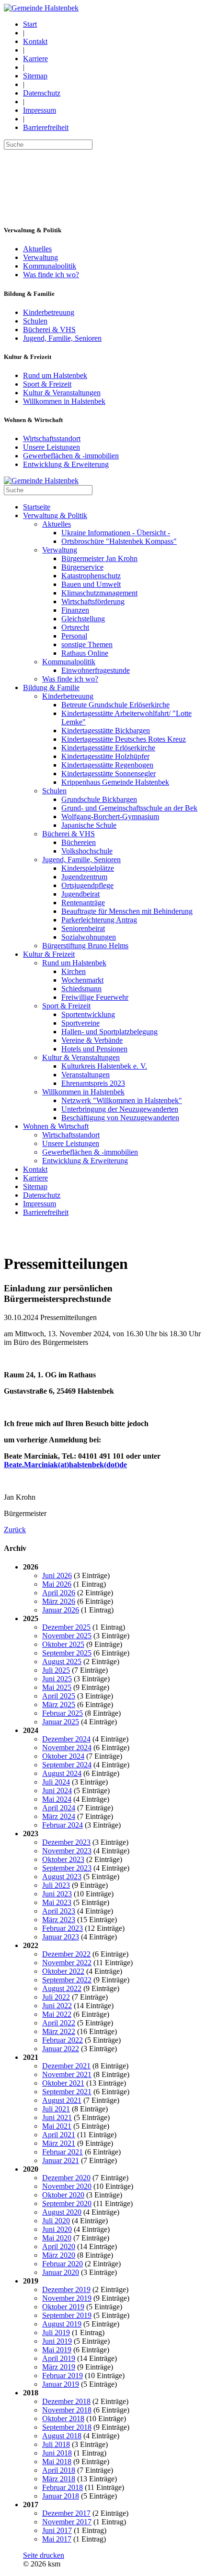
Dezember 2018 (66, 2401)
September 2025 (67, 1653)
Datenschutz (42, 93)
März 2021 (59, 2143)
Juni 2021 (57, 2117)
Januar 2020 (61, 2272)
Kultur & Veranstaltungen (62, 393)
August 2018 (62, 2436)
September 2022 (67, 1980)
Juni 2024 (57, 1791)
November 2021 (67, 2074)
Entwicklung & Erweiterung (66, 464)
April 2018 (59, 2470)
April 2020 (59, 2246)
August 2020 (62, 2212)
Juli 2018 (56, 2444)
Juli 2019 (56, 2332)
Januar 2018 (61, 2496)
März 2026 (59, 1601)
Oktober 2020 (63, 2195)
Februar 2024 (63, 1825)
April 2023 (59, 1911)
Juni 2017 (57, 2530)
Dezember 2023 (66, 1842)
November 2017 (67, 2522)
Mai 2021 (57, 2126)
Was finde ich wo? (51, 275)
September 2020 (67, 2203)
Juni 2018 (57, 2453)
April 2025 (59, 1696)
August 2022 (62, 1988)
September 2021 (67, 2092)
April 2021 (59, 2135)
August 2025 (62, 1661)
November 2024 (67, 1748)
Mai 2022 (57, 2014)
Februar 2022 (63, 2040)
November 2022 (67, 1963)
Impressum (40, 110)
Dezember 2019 (66, 2289)
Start (30, 24)
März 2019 (59, 2367)
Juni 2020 (57, 2229)
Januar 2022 (61, 2049)
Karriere (35, 59)
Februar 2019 (63, 2376)
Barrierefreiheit (46, 127)
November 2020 (67, 2186)
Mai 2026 (57, 1584)
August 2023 (62, 1877)
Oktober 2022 (63, 1971)
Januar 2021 (61, 2160)
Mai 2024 (57, 1799)
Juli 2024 (56, 1782)
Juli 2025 (56, 1670)
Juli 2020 (56, 2221)
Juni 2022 (57, 2006)
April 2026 (59, 1593)
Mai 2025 (57, 1687)
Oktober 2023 (63, 1859)
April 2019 (59, 2358)
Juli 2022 (56, 1997)
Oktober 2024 (63, 1756)
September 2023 (67, 1868)
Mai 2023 (57, 1902)
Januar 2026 (61, 1610)
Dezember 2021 (66, 2066)
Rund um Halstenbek (55, 375)
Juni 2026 (57, 1575)
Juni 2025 (57, 1679)
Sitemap (35, 76)
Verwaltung (40, 257)
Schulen (35, 321)
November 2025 (67, 1636)
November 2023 (67, 1851)
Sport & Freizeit (47, 384)
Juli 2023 (56, 1885)
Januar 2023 (61, 1937)
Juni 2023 (57, 1894)
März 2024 (59, 1816)
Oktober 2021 (63, 2083)
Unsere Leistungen (51, 447)
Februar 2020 (63, 2264)
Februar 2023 (63, 1928)
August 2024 (62, 1773)
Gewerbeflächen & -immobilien (71, 456)
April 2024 (59, 1808)
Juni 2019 (57, 2341)
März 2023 (59, 1920)
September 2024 (67, 1765)
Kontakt (35, 41)
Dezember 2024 (66, 1739)
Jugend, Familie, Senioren (62, 338)
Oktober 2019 (63, 2307)
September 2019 (67, 2315)
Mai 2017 (57, 2539)
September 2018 (67, 2427)
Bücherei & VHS (49, 330)
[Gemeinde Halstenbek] (41, 8)
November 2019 (67, 2298)
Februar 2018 (63, 2487)
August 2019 (62, 2324)
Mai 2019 (57, 2350)
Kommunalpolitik (50, 266)
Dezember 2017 (66, 2513)
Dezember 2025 (66, 1627)
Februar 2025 (63, 1713)
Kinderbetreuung (49, 312)
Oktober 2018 (63, 2419)
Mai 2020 (57, 2238)
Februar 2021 (63, 2152)
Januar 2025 (61, 1722)
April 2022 (59, 2023)
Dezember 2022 (66, 1954)
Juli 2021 (56, 2109)
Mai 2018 (57, 2462)
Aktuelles (37, 249)
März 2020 (59, 2255)
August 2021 (62, 2100)
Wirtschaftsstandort (52, 438)
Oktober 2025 (63, 1644)
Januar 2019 (61, 2384)
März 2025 (59, 1705)
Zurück (15, 1530)
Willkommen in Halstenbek (64, 401)
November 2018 (67, 2410)
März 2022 (59, 2031)
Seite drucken (44, 2555)
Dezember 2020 (66, 2178)
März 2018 (59, 2479)
